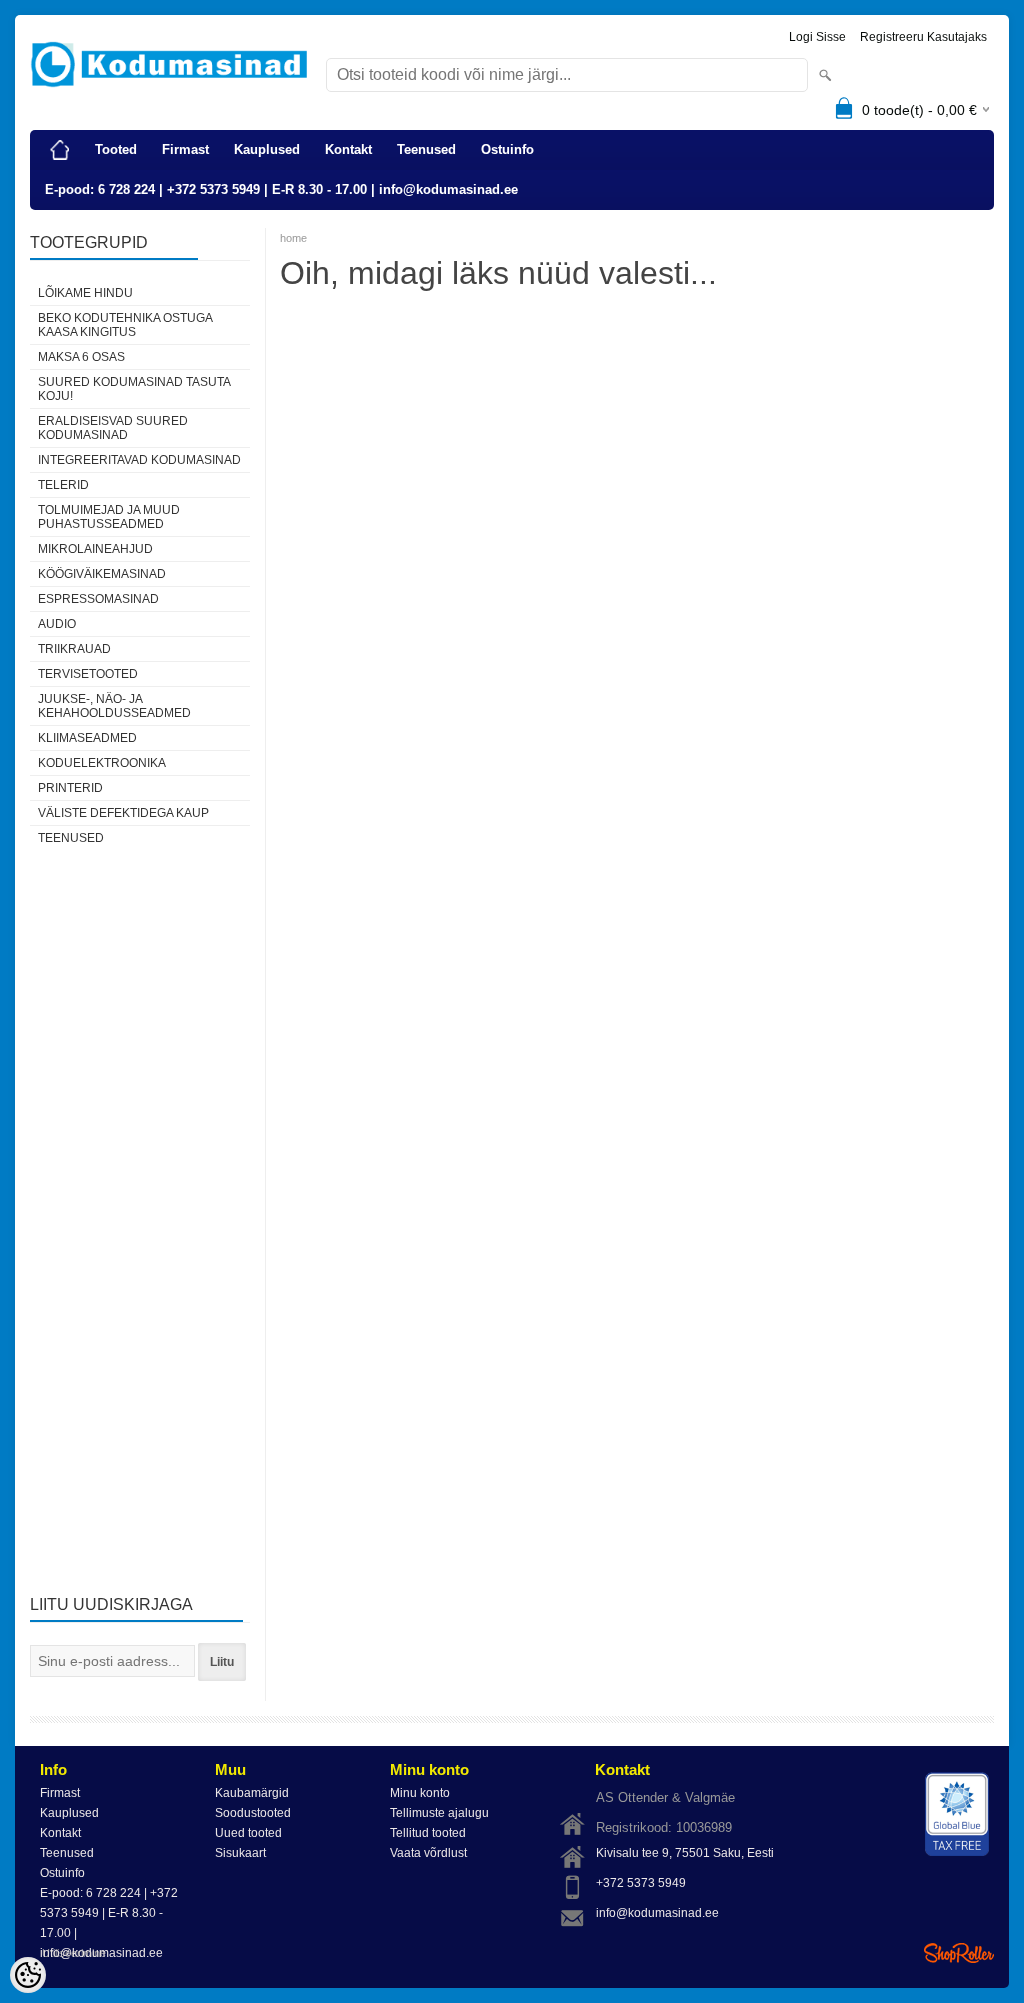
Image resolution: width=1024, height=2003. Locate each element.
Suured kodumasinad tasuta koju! (134, 389)
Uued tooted (248, 1833)
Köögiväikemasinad (102, 574)
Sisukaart (240, 1853)
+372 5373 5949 (641, 1883)
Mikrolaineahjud (95, 549)
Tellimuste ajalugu (439, 1813)
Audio (57, 624)
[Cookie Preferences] (28, 1975)
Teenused (426, 149)
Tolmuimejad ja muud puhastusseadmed (109, 517)
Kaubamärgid (252, 1793)
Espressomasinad (98, 599)
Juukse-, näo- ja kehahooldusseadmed (114, 706)
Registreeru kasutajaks (923, 37)
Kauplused (267, 149)
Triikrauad (74, 649)
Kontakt (348, 149)
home (293, 238)
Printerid (70, 788)
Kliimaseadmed (87, 738)
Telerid (63, 485)
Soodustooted (253, 1813)
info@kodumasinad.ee (657, 1913)
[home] (60, 150)
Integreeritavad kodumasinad (139, 460)
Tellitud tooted (428, 1833)
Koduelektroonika (102, 763)
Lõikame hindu (85, 293)
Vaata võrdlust (428, 1853)
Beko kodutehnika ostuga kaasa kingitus (125, 325)
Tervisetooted (88, 674)
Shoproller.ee (959, 1953)
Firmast (185, 149)
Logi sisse (817, 37)
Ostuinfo (507, 149)
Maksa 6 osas (81, 357)
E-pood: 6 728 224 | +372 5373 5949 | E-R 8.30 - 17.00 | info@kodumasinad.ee (281, 189)
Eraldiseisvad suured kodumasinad (113, 428)
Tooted (116, 149)
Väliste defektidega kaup (123, 813)
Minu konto (420, 1793)
